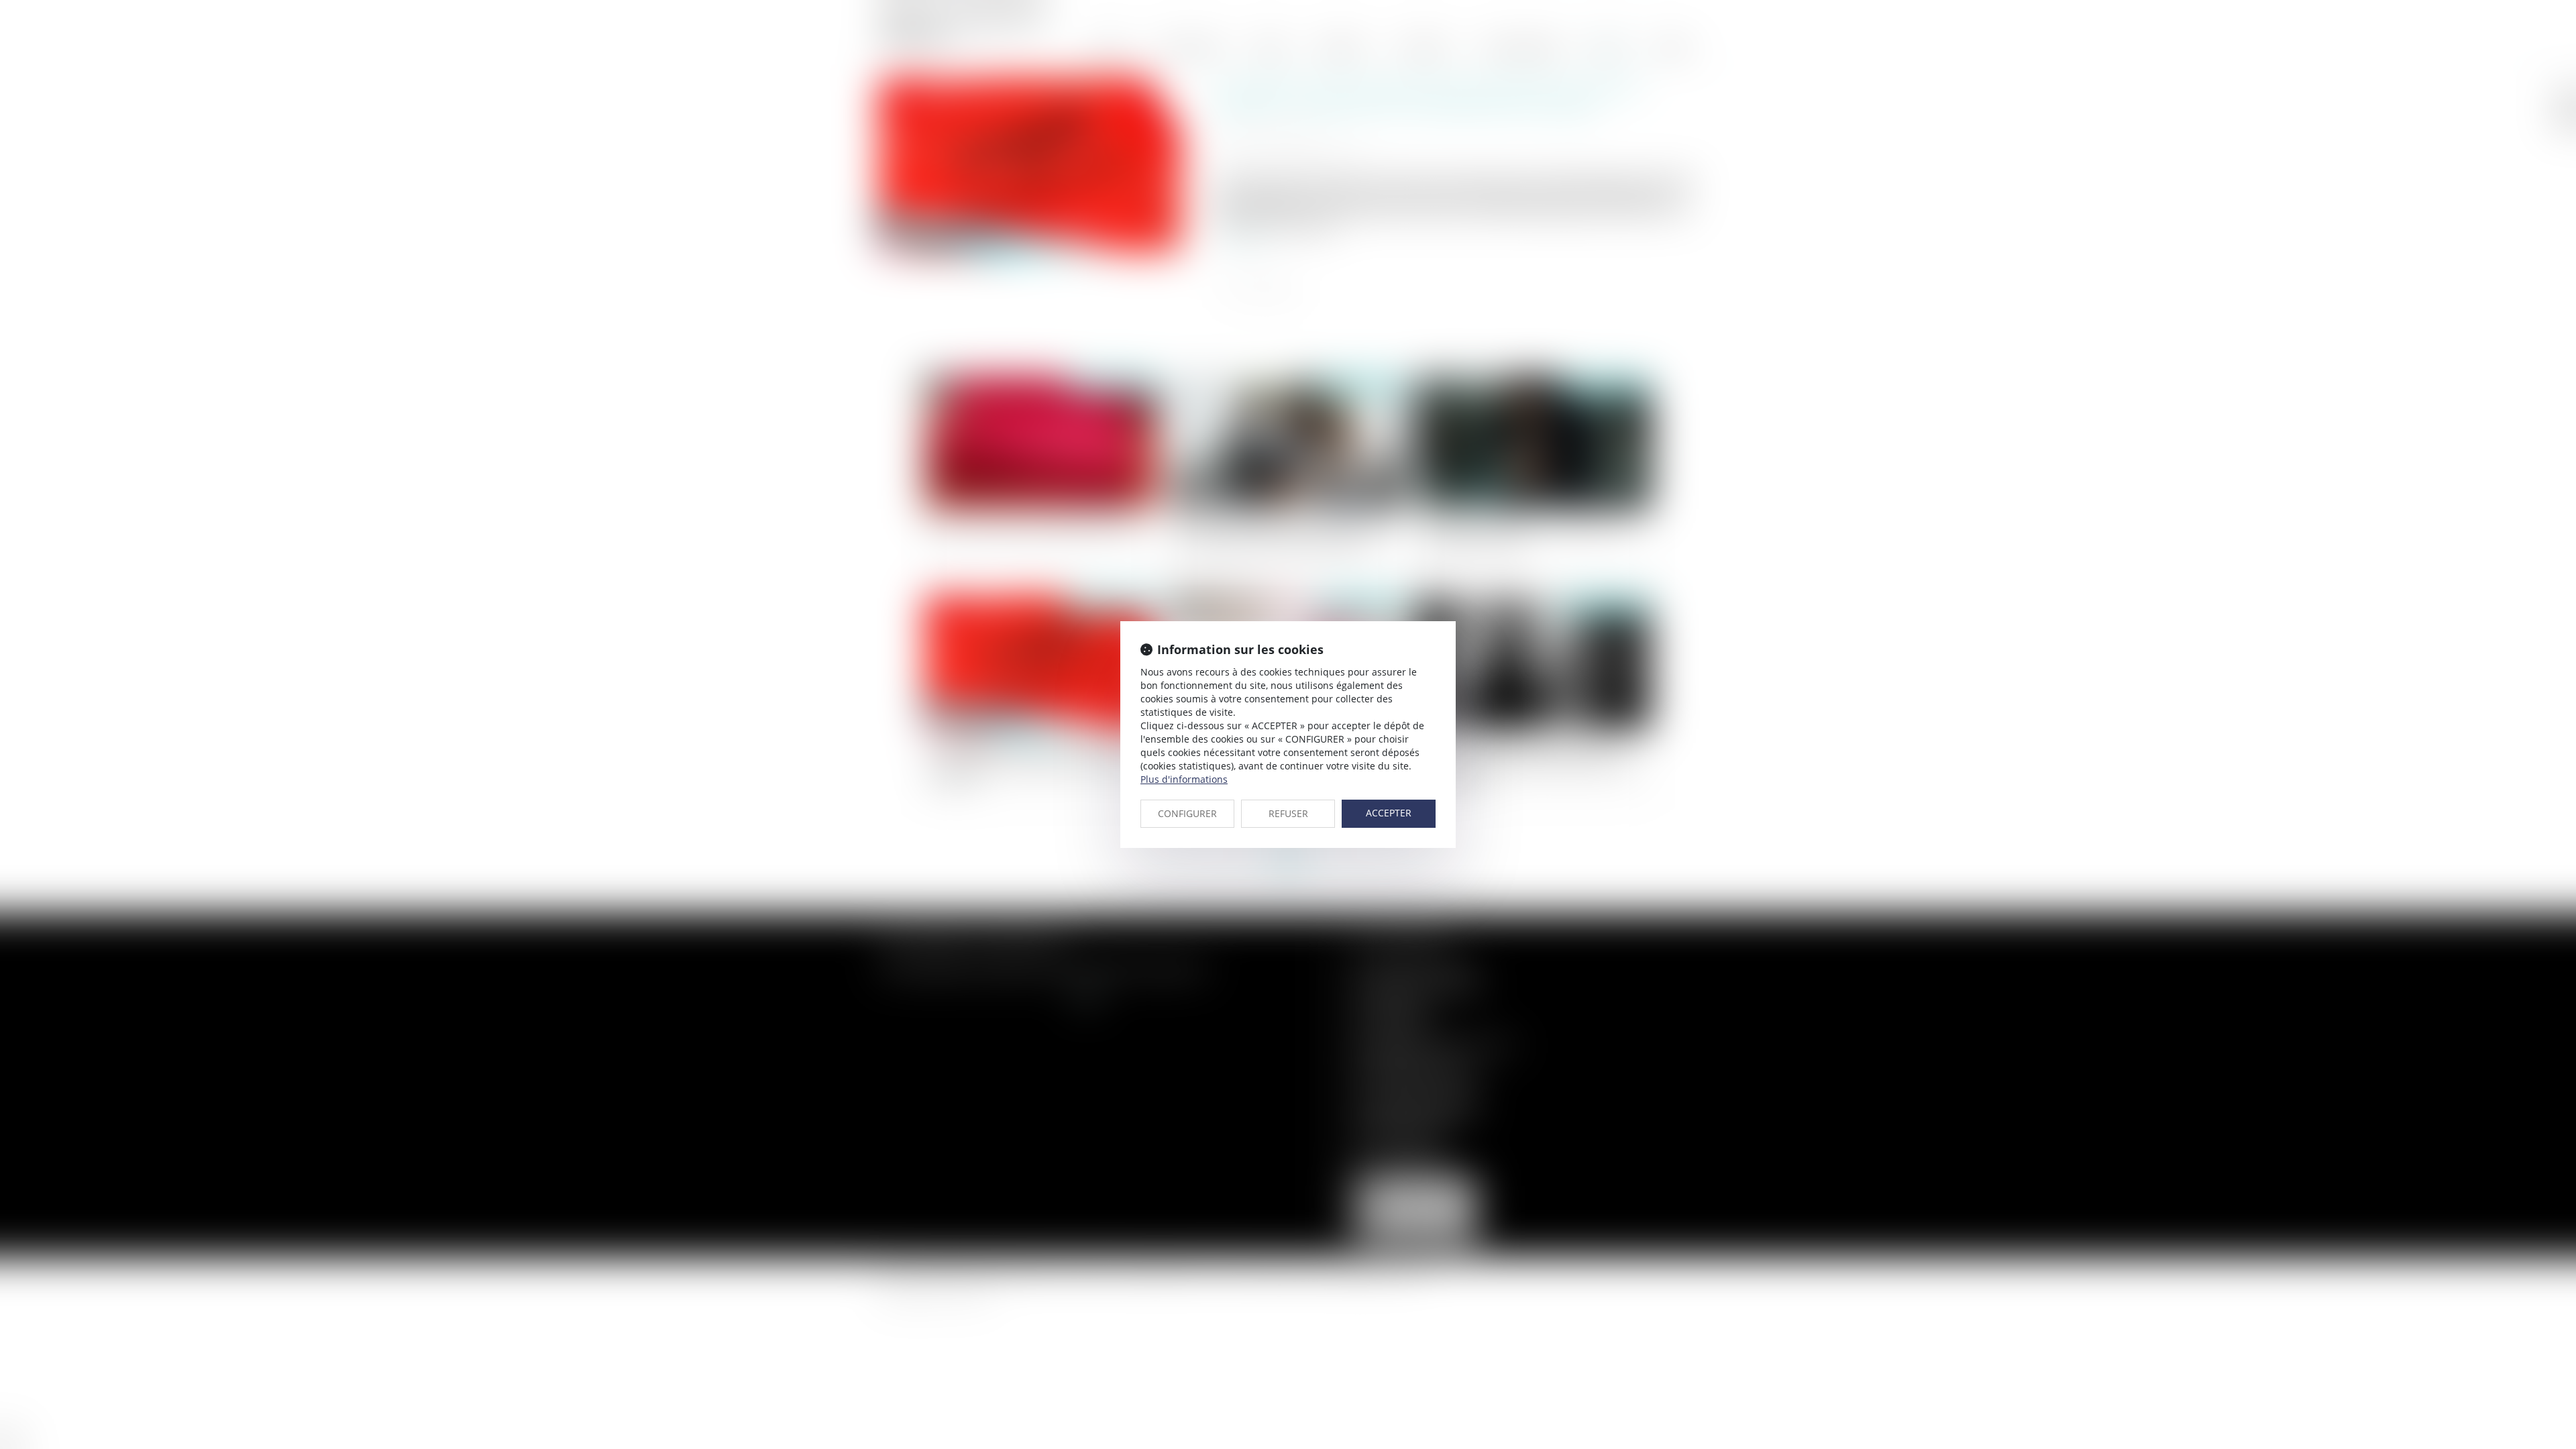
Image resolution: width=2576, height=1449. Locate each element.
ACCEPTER (1389, 813)
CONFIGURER (1187, 813)
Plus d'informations (1184, 779)
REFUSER (1288, 813)
